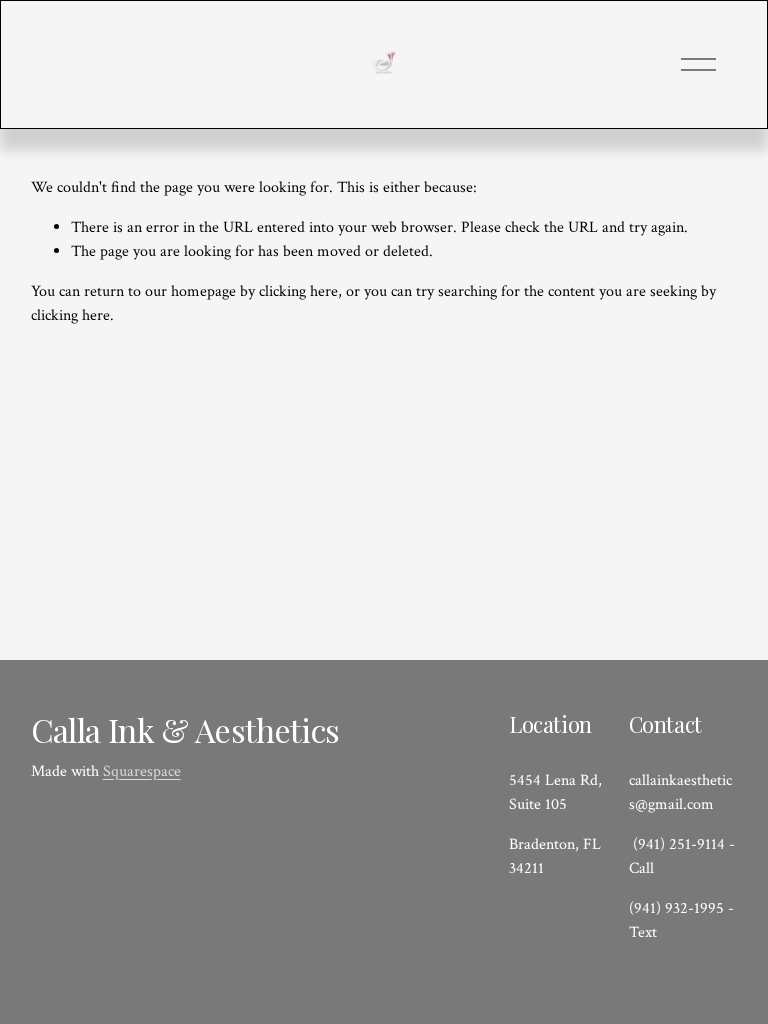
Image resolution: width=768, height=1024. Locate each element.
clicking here (298, 291)
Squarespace (142, 771)
